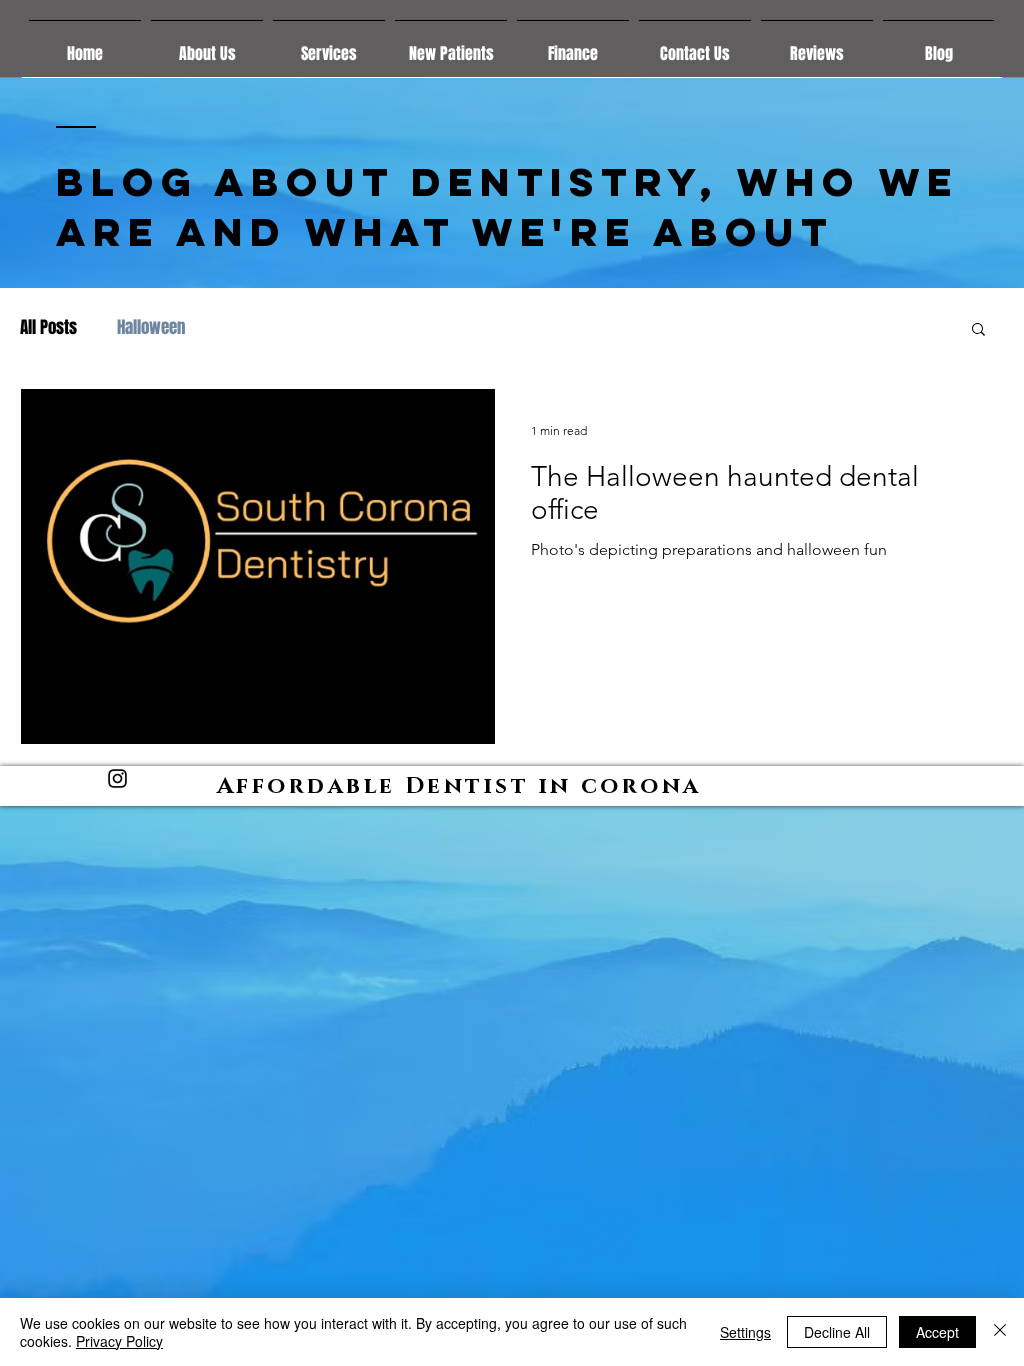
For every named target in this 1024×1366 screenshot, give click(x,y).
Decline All (837, 1332)
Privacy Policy (119, 1341)
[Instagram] (117, 778)
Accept (937, 1332)
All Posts (48, 328)
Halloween (151, 328)
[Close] (1000, 1332)
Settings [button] (745, 1332)
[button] (978, 330)
